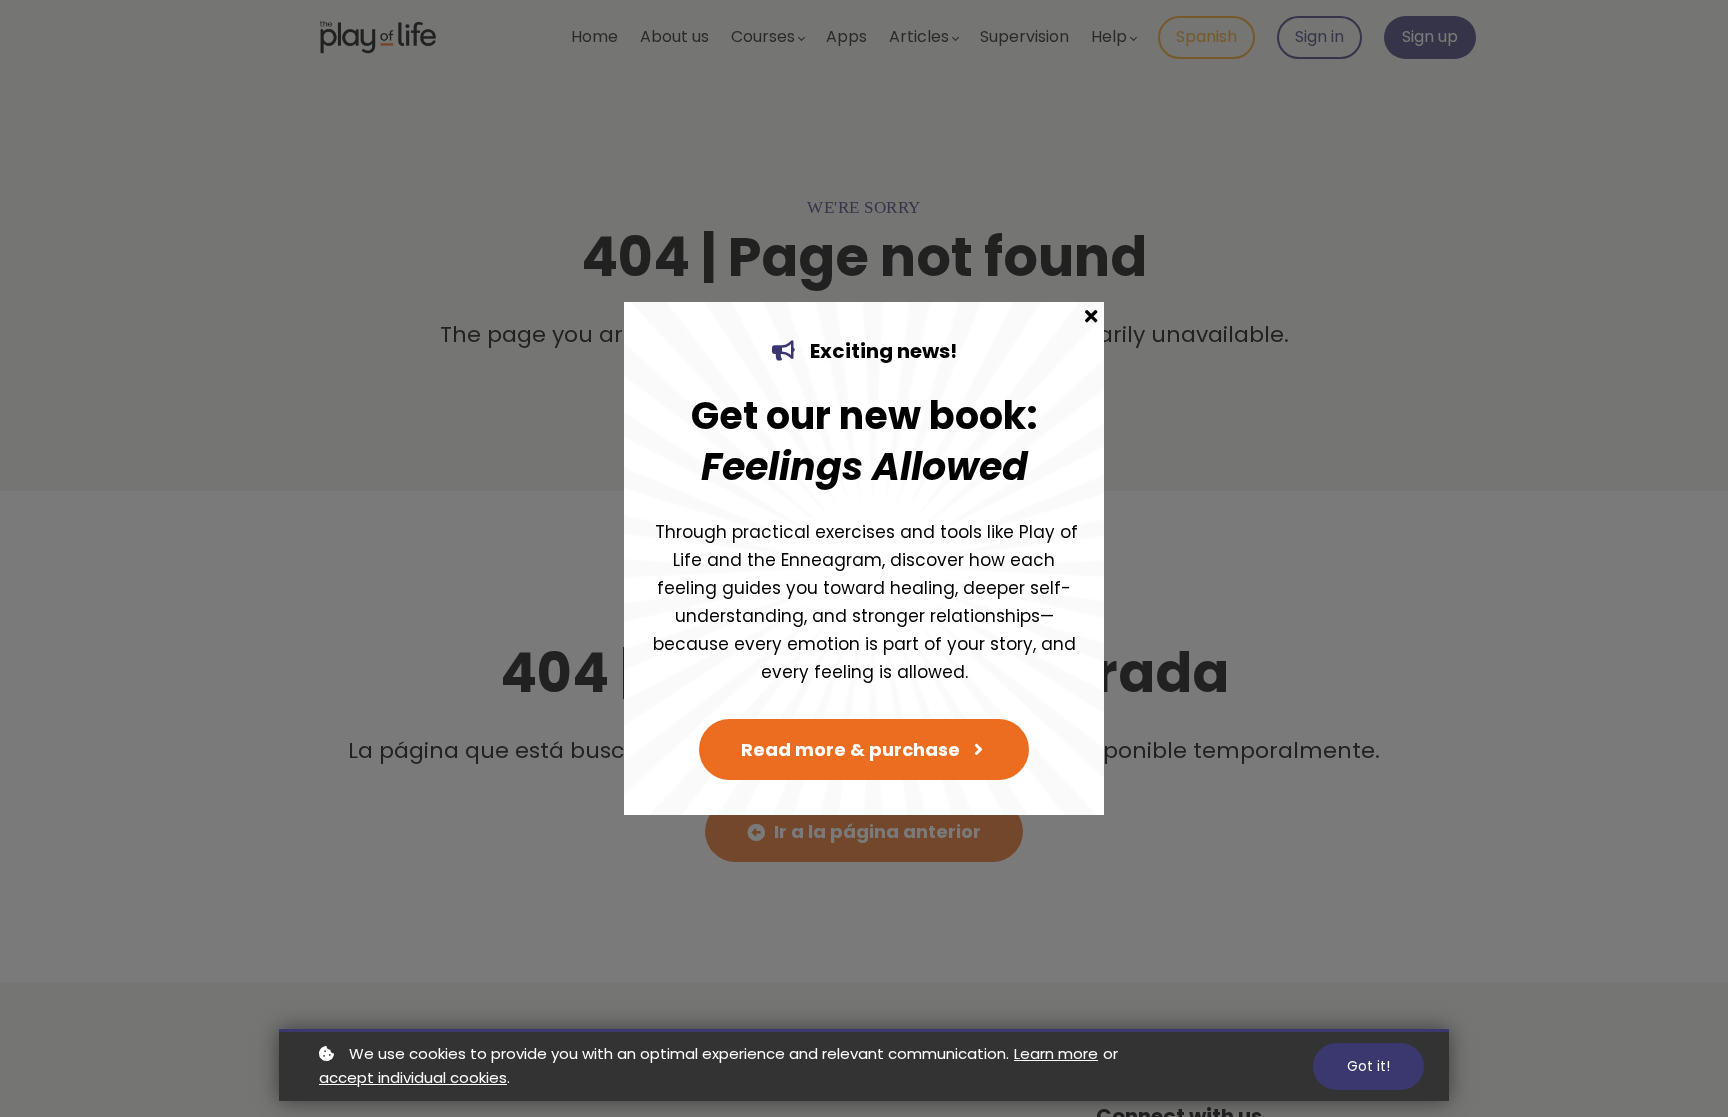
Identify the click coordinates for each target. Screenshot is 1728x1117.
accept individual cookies (413, 1077)
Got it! (1368, 1066)
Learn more (1056, 1053)
